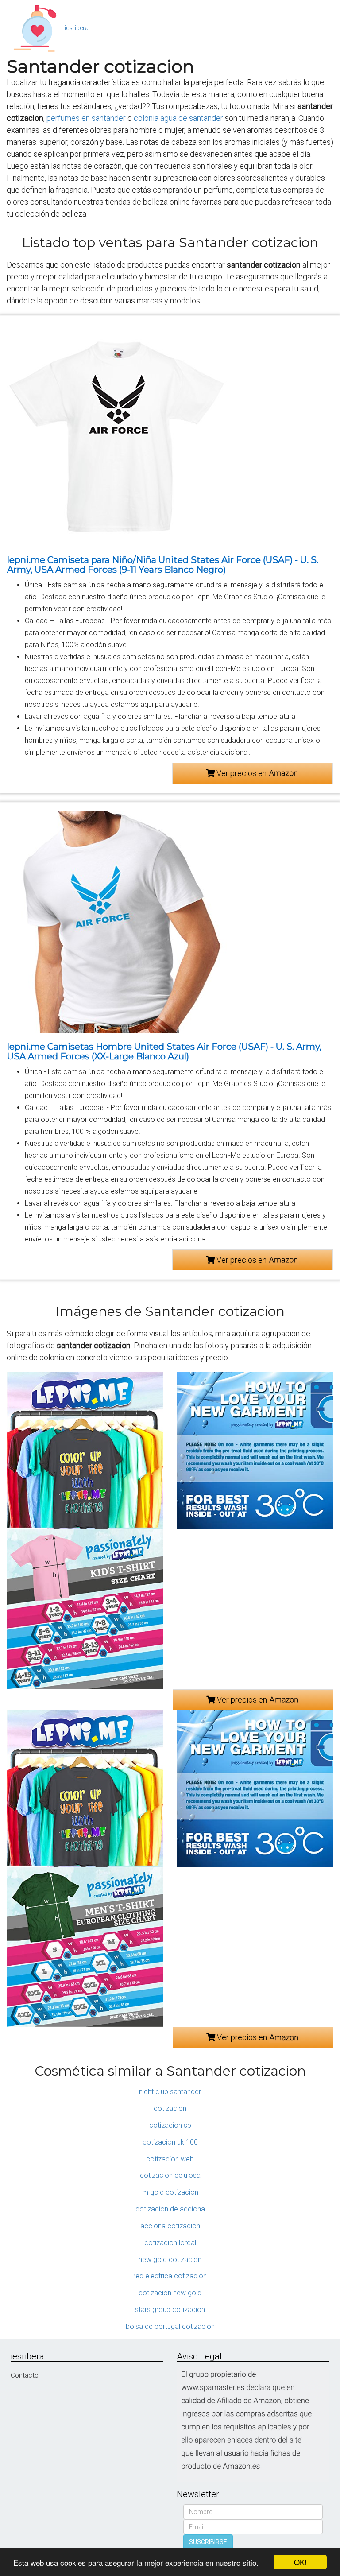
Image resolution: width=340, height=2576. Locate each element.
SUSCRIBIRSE (208, 2542)
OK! (300, 2562)
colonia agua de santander (178, 118)
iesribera (77, 28)
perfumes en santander (86, 118)
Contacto (25, 2375)
